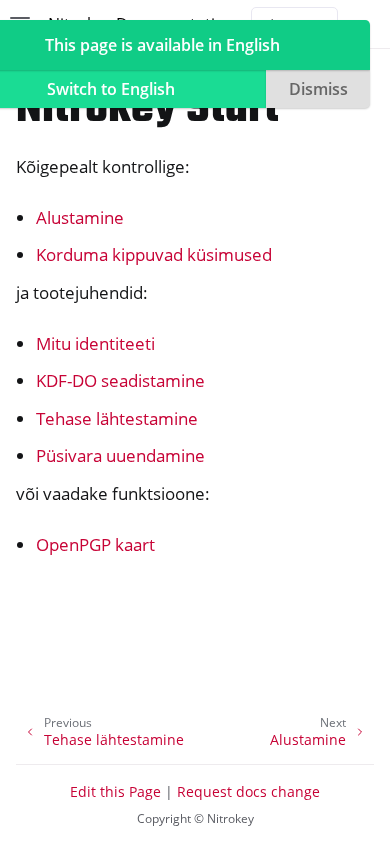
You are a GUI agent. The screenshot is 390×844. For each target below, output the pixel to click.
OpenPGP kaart (95, 544)
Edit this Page (115, 791)
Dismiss (318, 89)
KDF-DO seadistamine (120, 380)
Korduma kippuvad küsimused (154, 254)
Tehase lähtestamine (117, 418)
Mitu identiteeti (95, 343)
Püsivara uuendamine (120, 455)
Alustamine (80, 217)
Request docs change (248, 791)
